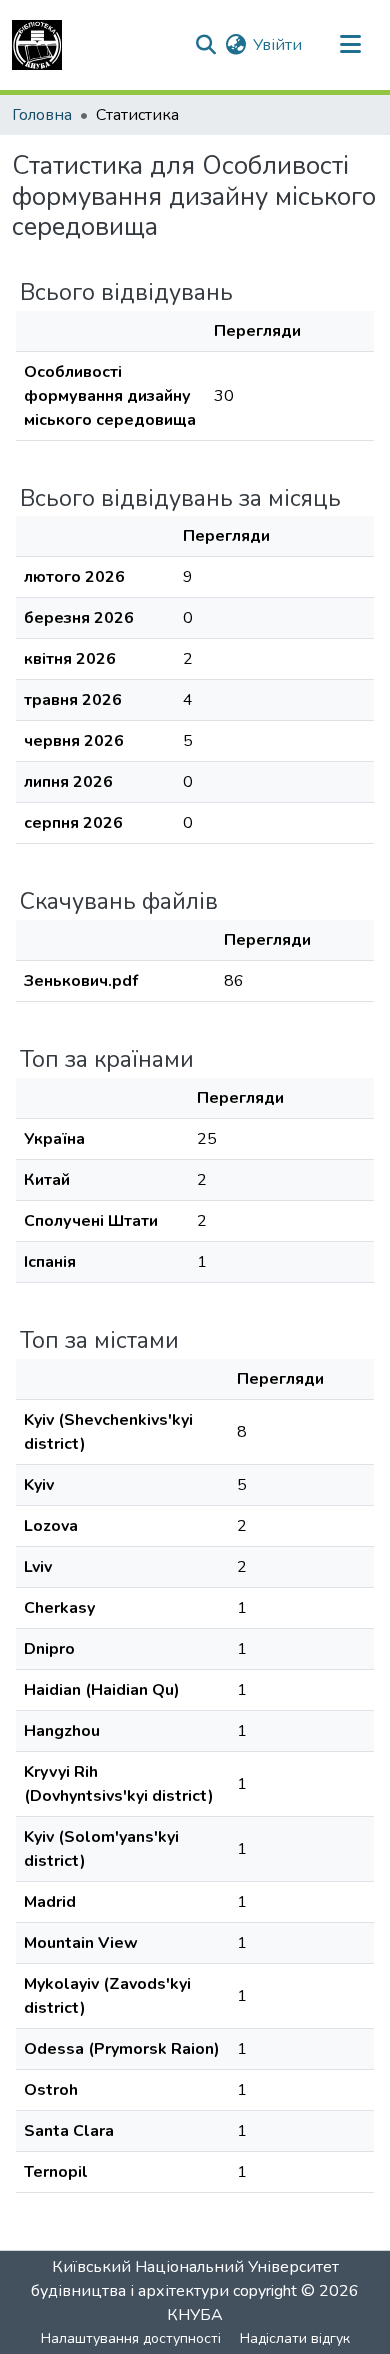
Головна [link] (42, 115)
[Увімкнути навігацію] (350, 45)
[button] (37, 45)
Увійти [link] (277, 45)
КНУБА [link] (195, 2315)
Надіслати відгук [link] (295, 2338)
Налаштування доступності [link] (131, 2338)
